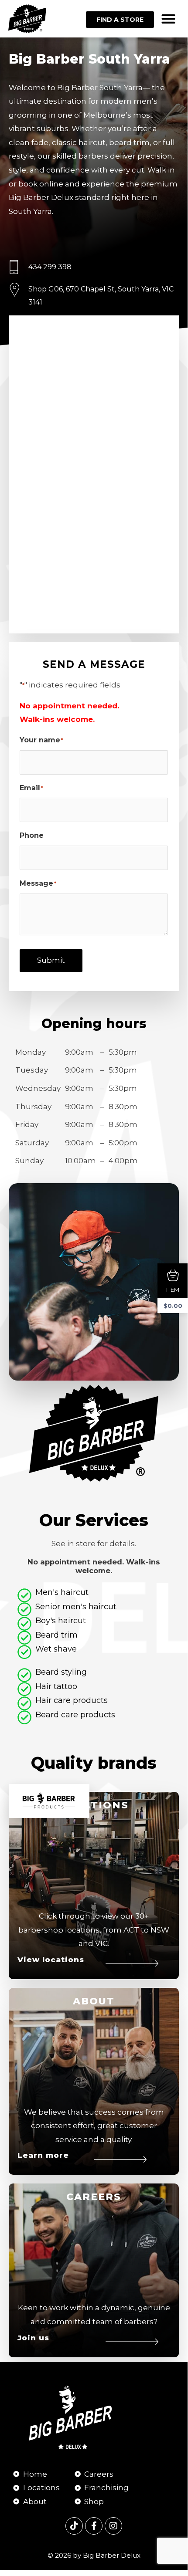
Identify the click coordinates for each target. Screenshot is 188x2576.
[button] (168, 19)
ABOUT (94, 2001)
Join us (33, 2338)
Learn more (43, 2155)
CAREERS (94, 2197)
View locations (51, 1960)
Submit (51, 960)
